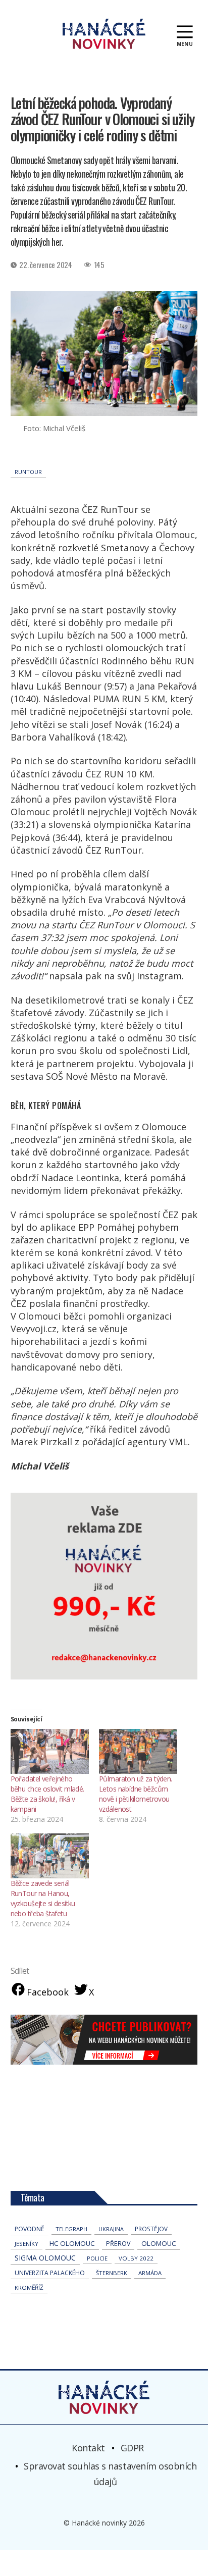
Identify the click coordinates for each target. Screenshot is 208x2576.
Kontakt (88, 2448)
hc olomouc (72, 2243)
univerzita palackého (50, 2273)
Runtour (28, 472)
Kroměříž (29, 2288)
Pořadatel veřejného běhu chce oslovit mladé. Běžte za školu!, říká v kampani (47, 1794)
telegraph (71, 2229)
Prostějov (151, 2229)
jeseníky (27, 2244)
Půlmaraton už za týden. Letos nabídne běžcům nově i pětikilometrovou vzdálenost (136, 1794)
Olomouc (159, 2243)
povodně (30, 2229)
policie (97, 2258)
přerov (118, 2244)
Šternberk (112, 2273)
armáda (150, 2273)
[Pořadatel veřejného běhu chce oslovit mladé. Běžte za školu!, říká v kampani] (50, 1751)
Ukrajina (111, 2229)
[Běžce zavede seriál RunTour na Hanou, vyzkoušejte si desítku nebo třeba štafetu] (50, 1856)
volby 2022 (136, 2258)
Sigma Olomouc (45, 2258)
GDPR (132, 2448)
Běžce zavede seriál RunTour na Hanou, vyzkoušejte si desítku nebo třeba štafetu (43, 1898)
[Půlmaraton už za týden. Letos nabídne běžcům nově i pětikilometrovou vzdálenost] (138, 1751)
